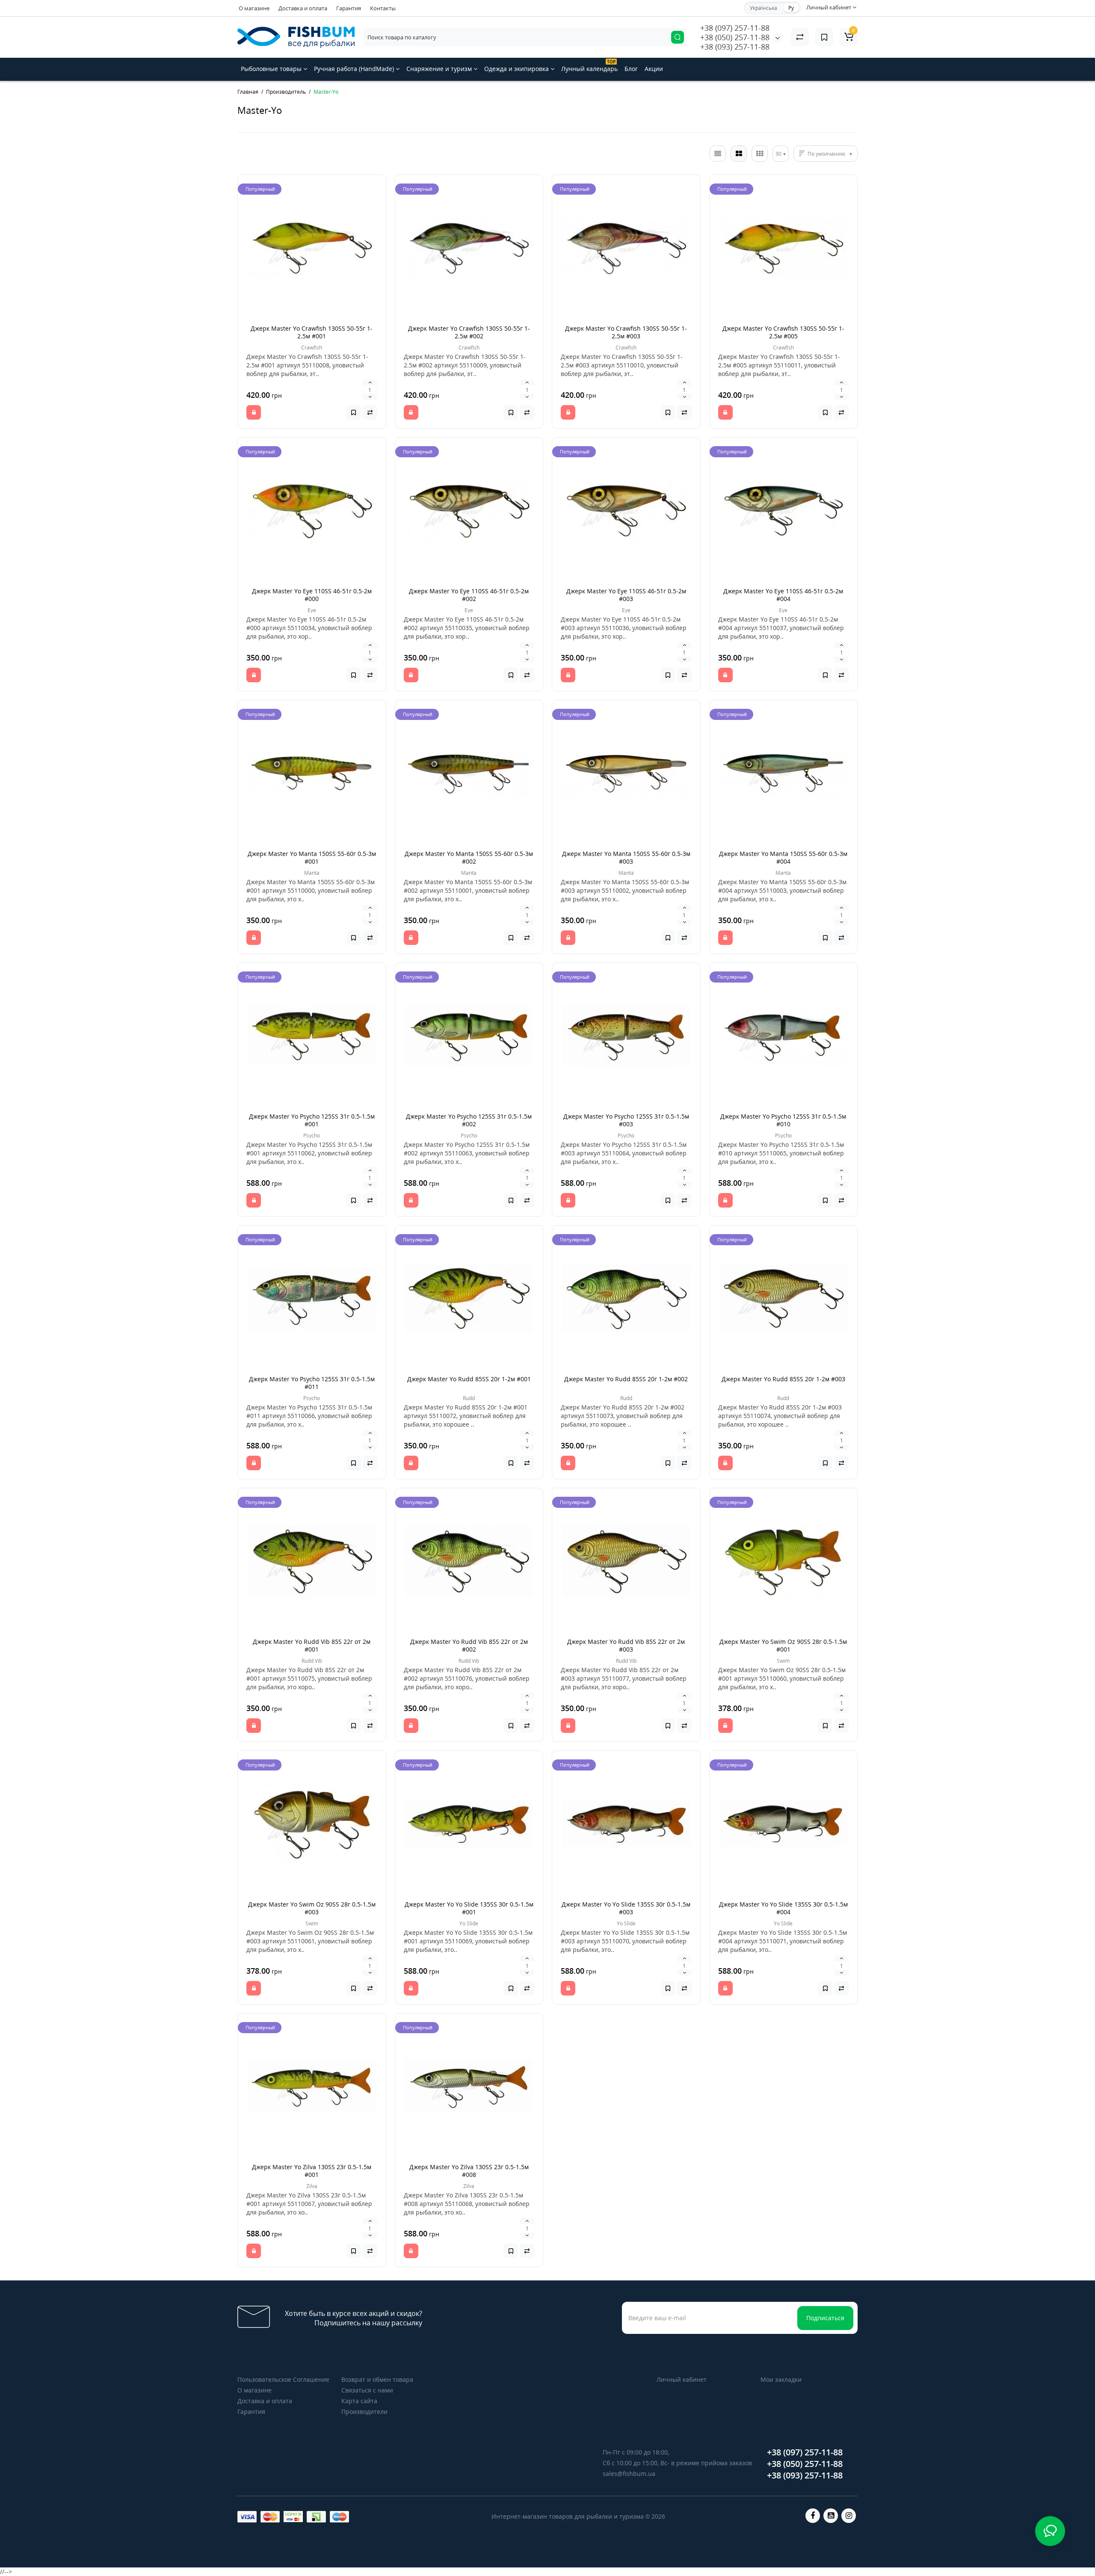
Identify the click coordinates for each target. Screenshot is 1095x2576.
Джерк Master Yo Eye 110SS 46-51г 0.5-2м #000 (312, 595)
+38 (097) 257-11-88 (735, 28)
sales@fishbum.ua (629, 2474)
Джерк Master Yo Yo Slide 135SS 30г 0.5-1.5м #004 (783, 1908)
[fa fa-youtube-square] (831, 2516)
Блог (631, 69)
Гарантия (349, 8)
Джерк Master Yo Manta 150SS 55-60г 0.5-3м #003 (626, 857)
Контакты (383, 8)
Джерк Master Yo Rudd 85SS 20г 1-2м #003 (783, 1379)
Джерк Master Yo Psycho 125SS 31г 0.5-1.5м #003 (626, 1120)
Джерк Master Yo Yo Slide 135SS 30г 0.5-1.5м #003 (626, 1908)
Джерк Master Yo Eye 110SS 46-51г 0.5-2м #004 (783, 595)
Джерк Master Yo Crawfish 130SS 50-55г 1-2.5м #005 (783, 332)
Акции (654, 69)
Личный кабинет (682, 2379)
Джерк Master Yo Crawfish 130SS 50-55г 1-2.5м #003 (626, 332)
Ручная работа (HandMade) (355, 69)
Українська (764, 8)
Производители (364, 2412)
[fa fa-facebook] (813, 2516)
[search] (678, 37)
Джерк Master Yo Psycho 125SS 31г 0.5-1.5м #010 (783, 1120)
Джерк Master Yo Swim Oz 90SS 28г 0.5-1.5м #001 (783, 1645)
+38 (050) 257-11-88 (735, 37)
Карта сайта (359, 2401)
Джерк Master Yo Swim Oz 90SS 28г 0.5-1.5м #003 (312, 1908)
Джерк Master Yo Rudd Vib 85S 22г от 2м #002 (469, 1645)
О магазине (254, 8)
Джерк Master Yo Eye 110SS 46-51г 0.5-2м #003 (626, 595)
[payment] (247, 2517)
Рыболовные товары (272, 69)
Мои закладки (781, 2379)
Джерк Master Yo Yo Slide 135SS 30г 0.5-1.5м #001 (469, 1908)
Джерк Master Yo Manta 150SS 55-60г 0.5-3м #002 (469, 857)
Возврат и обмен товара (377, 2379)
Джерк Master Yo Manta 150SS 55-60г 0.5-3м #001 (312, 857)
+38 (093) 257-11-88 (735, 47)
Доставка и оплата (303, 8)
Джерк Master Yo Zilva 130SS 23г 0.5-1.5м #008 (469, 2171)
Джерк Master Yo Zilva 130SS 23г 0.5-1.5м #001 (312, 2171)
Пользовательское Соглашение (283, 2379)
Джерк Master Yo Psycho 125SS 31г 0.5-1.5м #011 (312, 1383)
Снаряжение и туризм (440, 69)
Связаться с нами (367, 2390)
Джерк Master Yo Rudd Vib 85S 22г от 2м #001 (312, 1645)
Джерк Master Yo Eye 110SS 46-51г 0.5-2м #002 (469, 595)
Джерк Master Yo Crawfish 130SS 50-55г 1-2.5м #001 (312, 332)
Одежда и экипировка (517, 69)
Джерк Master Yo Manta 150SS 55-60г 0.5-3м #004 (783, 857)
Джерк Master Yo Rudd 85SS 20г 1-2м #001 (469, 1379)
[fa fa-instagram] (849, 2516)
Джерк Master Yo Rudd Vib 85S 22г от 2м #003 (626, 1645)
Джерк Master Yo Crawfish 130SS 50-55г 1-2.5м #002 (469, 332)
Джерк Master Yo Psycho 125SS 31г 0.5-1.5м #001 (312, 1120)
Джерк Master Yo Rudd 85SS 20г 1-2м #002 (626, 1379)
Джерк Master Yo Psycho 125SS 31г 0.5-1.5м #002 (469, 1120)
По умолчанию (826, 154)
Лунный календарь (589, 66)
